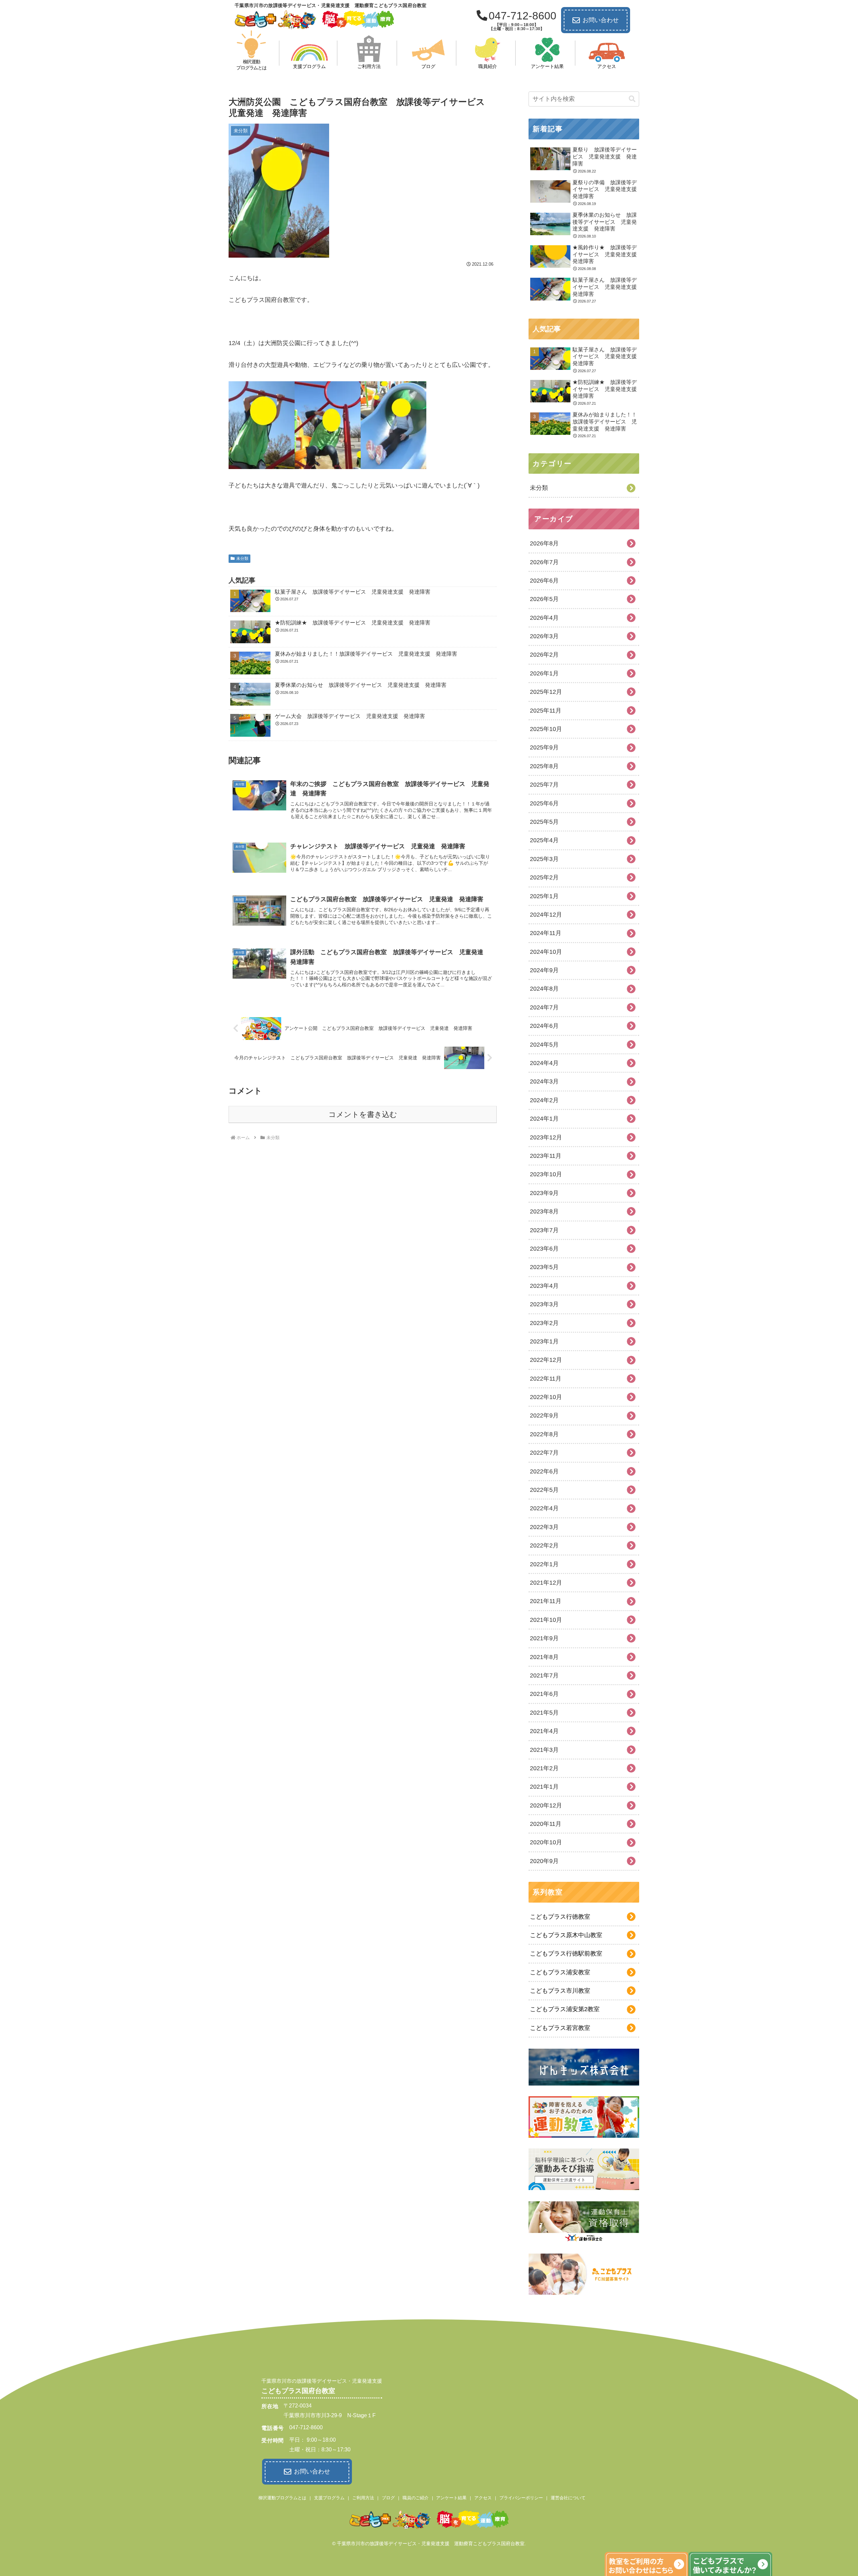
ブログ (388, 2498)
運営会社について (568, 2498)
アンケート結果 (451, 2498)
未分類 (242, 558)
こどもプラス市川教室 (560, 1991)
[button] (632, 99)
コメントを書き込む (363, 1114)
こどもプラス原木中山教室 (566, 1935)
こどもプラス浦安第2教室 (565, 2009)
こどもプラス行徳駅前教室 (566, 1954)
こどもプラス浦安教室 (560, 1972)
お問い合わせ (601, 20)
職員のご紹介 (416, 2498)
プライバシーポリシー (521, 2498)
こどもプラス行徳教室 (560, 1917)
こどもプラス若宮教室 (560, 2028)
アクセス (483, 2498)
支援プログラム (329, 2498)
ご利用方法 (363, 2498)
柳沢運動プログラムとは (282, 2498)
